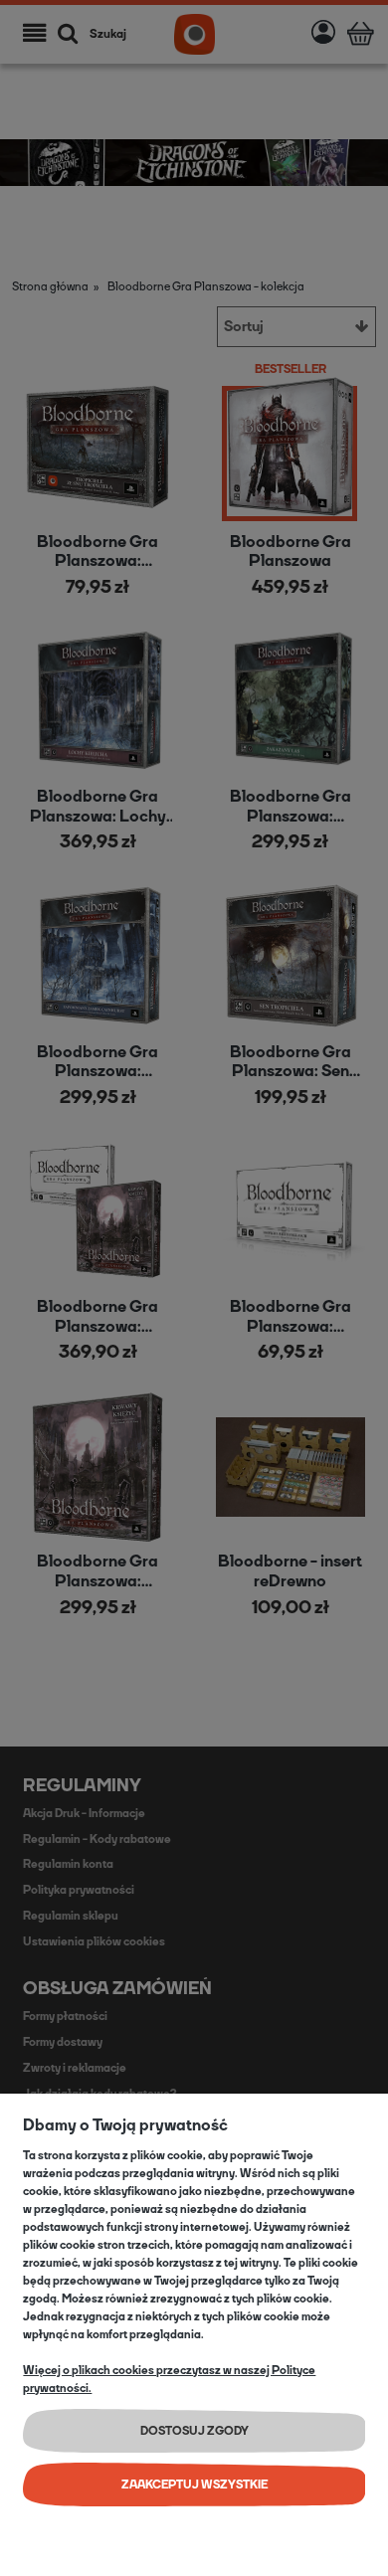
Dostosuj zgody (194, 2431)
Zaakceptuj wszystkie (194, 2484)
